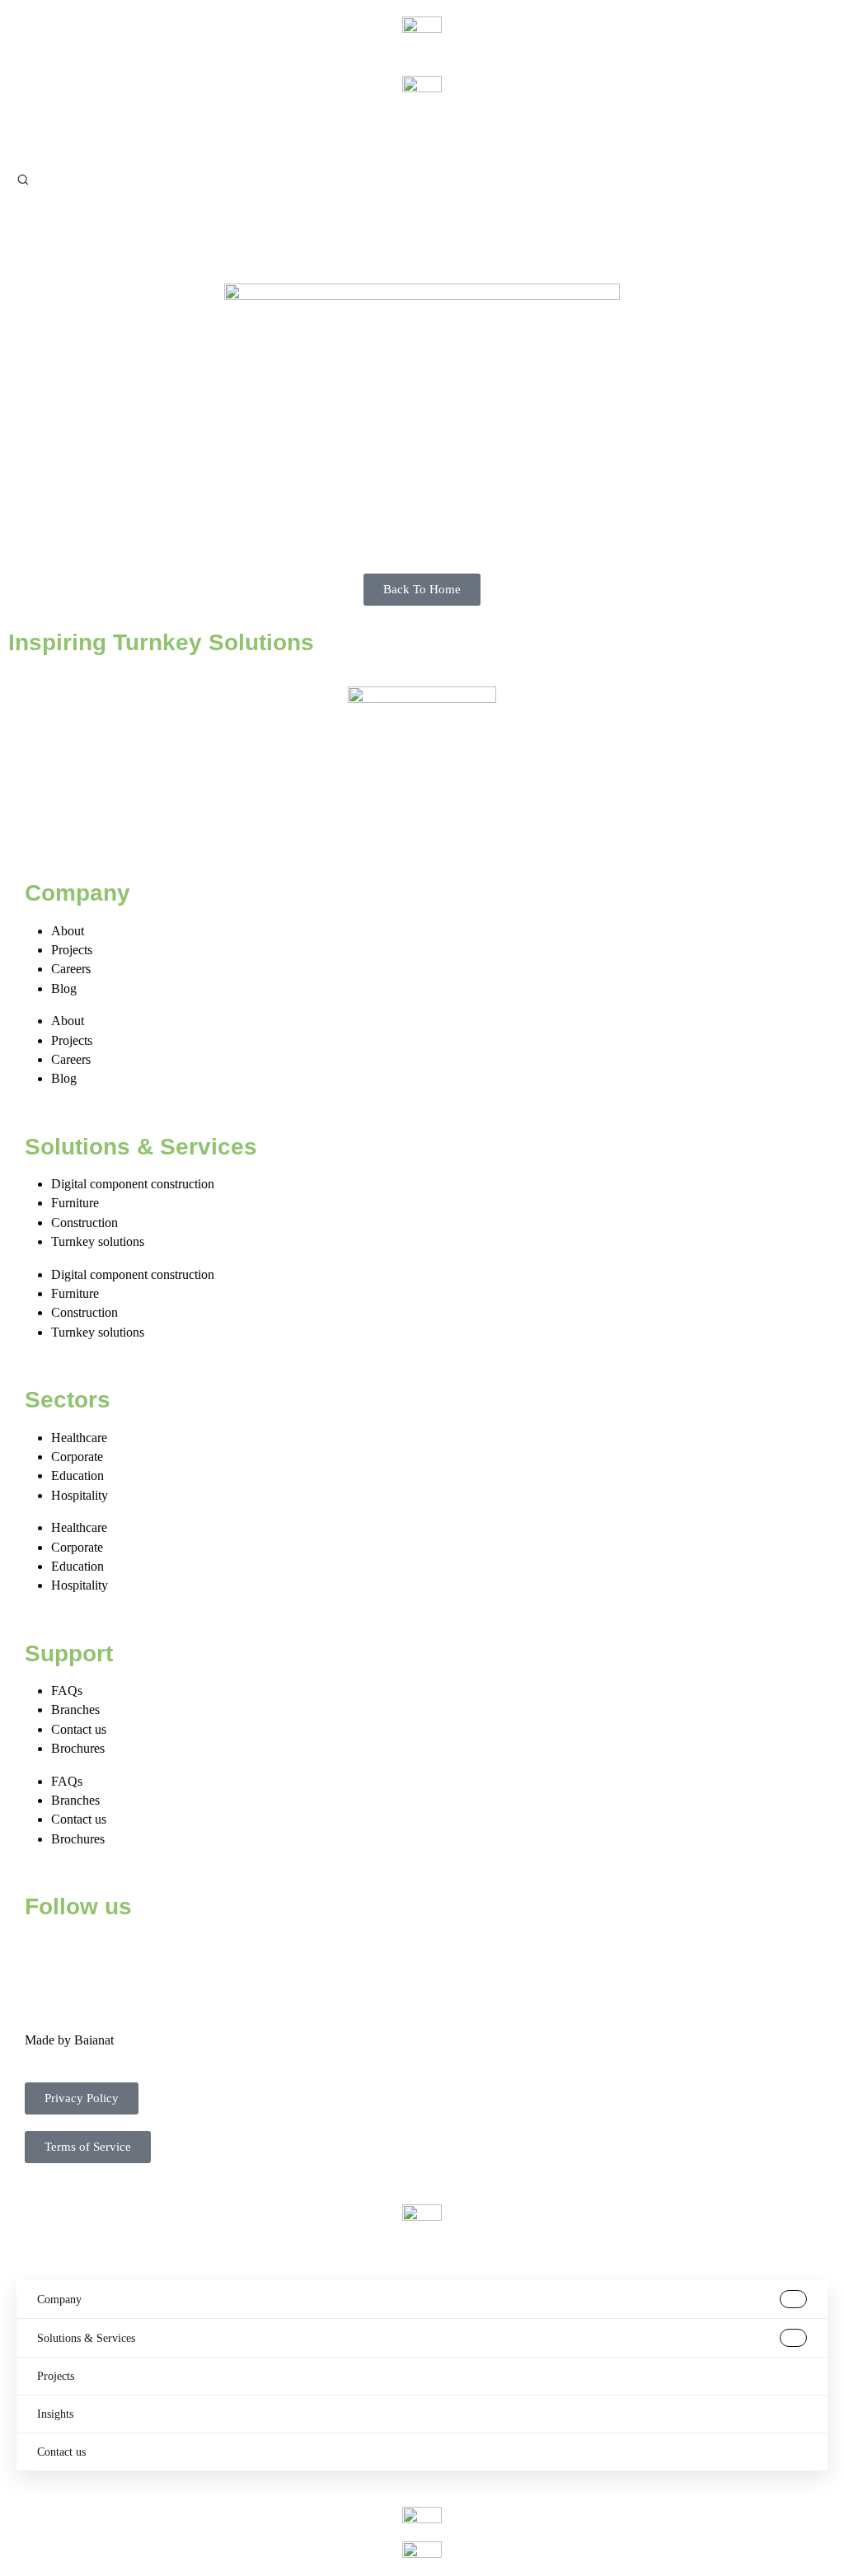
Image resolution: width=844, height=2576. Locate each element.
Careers (71, 969)
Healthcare (79, 1438)
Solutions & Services (86, 2338)
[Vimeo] (223, 1955)
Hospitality (80, 1495)
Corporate (77, 1457)
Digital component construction (133, 1184)
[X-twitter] (90, 1955)
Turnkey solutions (98, 1241)
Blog (64, 988)
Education (77, 1475)
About (68, 931)
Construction (84, 1222)
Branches (75, 1710)
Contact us (79, 1729)
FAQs (67, 1691)
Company (59, 2300)
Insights (55, 2414)
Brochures (78, 1748)
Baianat (94, 2040)
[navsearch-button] (23, 178)
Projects (72, 950)
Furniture (75, 1203)
